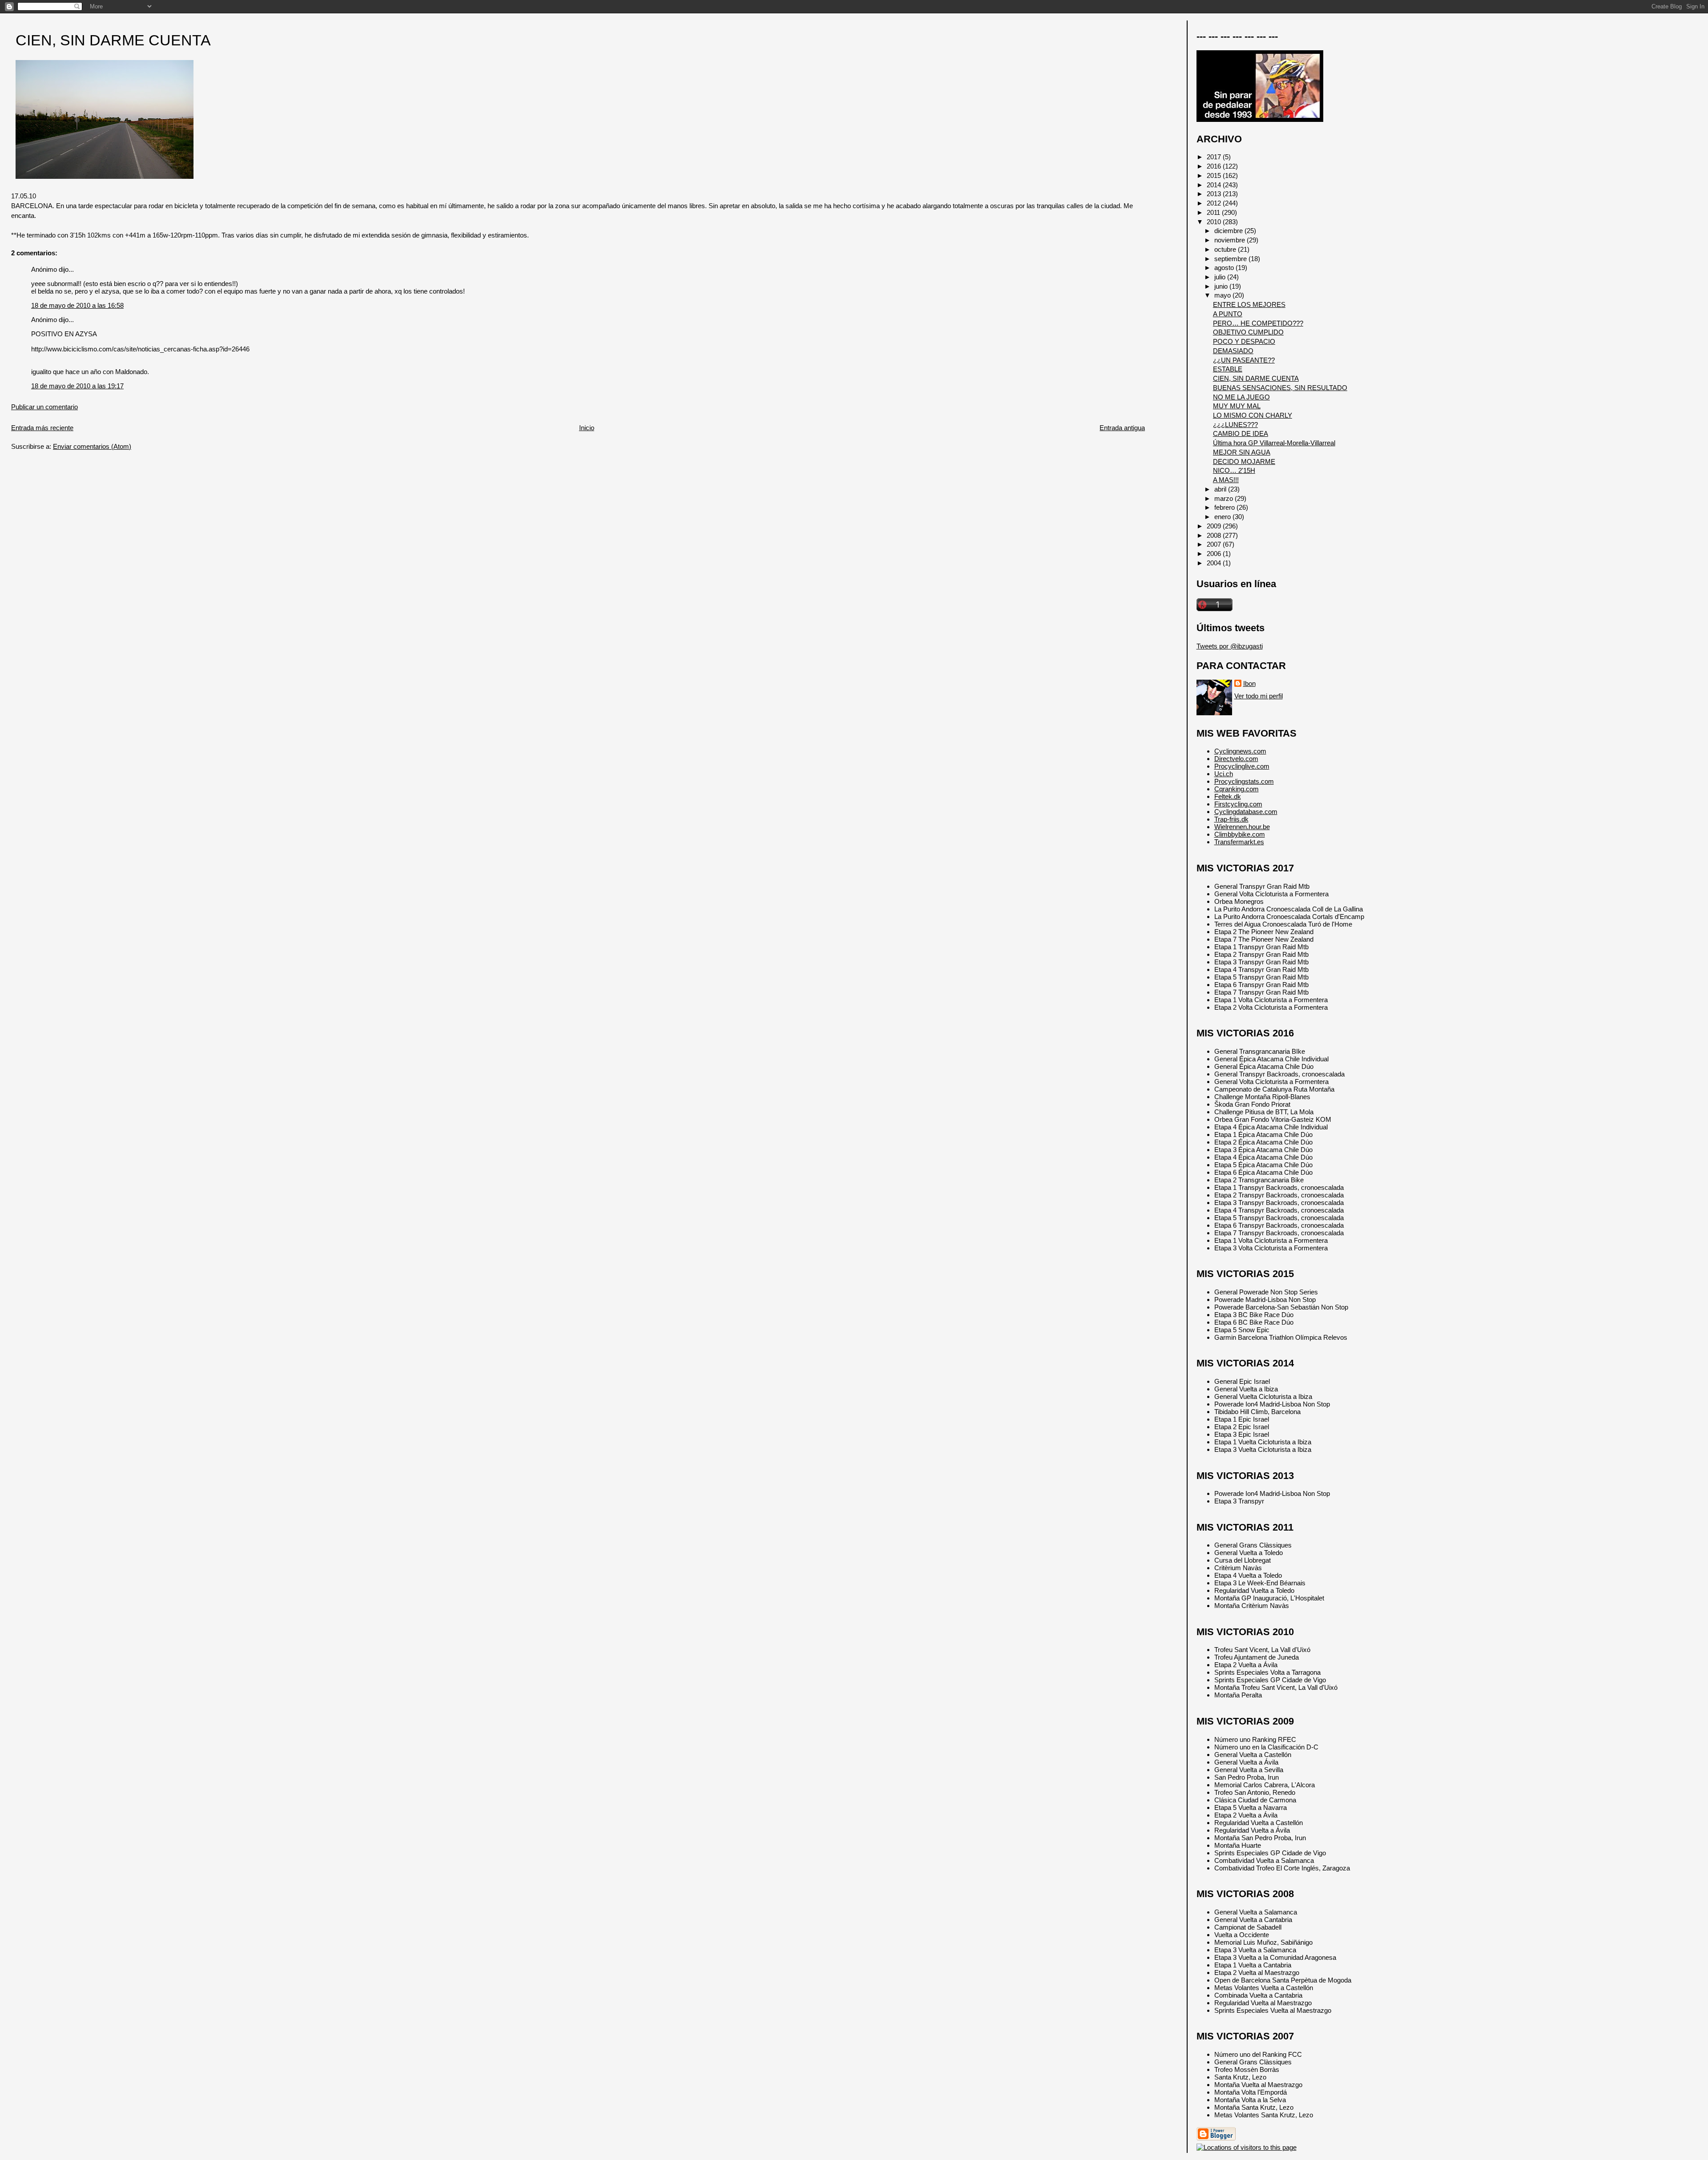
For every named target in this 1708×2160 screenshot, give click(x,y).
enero (1223, 517)
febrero (1225, 507)
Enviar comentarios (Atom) (92, 446)
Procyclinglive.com (1242, 766)
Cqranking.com (1237, 789)
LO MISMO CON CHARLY (1253, 415)
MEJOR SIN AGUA (1242, 452)
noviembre (1231, 240)
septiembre (1231, 259)
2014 (1215, 185)
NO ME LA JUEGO (1241, 397)
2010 (1215, 222)
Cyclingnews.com (1240, 751)
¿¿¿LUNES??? (1235, 425)
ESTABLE (1228, 369)
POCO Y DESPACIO (1244, 341)
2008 (1215, 535)
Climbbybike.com (1240, 834)
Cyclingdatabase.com (1246, 812)
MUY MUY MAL (1237, 406)
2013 (1215, 194)
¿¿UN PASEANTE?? (1244, 360)
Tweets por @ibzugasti (1230, 646)
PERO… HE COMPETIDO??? (1258, 323)
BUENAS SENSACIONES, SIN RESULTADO (1280, 388)
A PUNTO (1228, 314)
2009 (1215, 526)
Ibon (1249, 683)
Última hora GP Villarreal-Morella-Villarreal (1274, 443)
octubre (1226, 249)
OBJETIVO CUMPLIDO (1248, 332)
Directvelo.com (1236, 759)
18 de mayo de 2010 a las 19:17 (77, 386)
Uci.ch (1224, 774)
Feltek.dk (1228, 796)
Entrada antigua (1122, 428)
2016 (1215, 166)
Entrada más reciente (42, 428)
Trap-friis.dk (1231, 819)
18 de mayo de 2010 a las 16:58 (77, 305)
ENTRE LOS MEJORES (1249, 304)
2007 (1215, 544)
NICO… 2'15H (1234, 470)
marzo (1225, 498)
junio (1222, 286)
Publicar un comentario (44, 407)
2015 (1215, 175)
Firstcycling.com (1238, 804)
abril (1221, 489)
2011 (1214, 212)
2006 (1215, 554)
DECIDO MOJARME (1244, 461)
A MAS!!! (1226, 480)
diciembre (1229, 231)
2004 (1215, 563)
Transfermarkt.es (1239, 842)
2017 (1215, 157)
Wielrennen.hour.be (1242, 827)
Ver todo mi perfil (1259, 696)
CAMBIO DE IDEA (1241, 433)
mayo (1223, 295)
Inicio (587, 428)
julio (1221, 277)
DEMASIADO (1233, 351)
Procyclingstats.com (1244, 781)
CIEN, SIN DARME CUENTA (113, 40)
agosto (1225, 268)
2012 (1215, 203)
